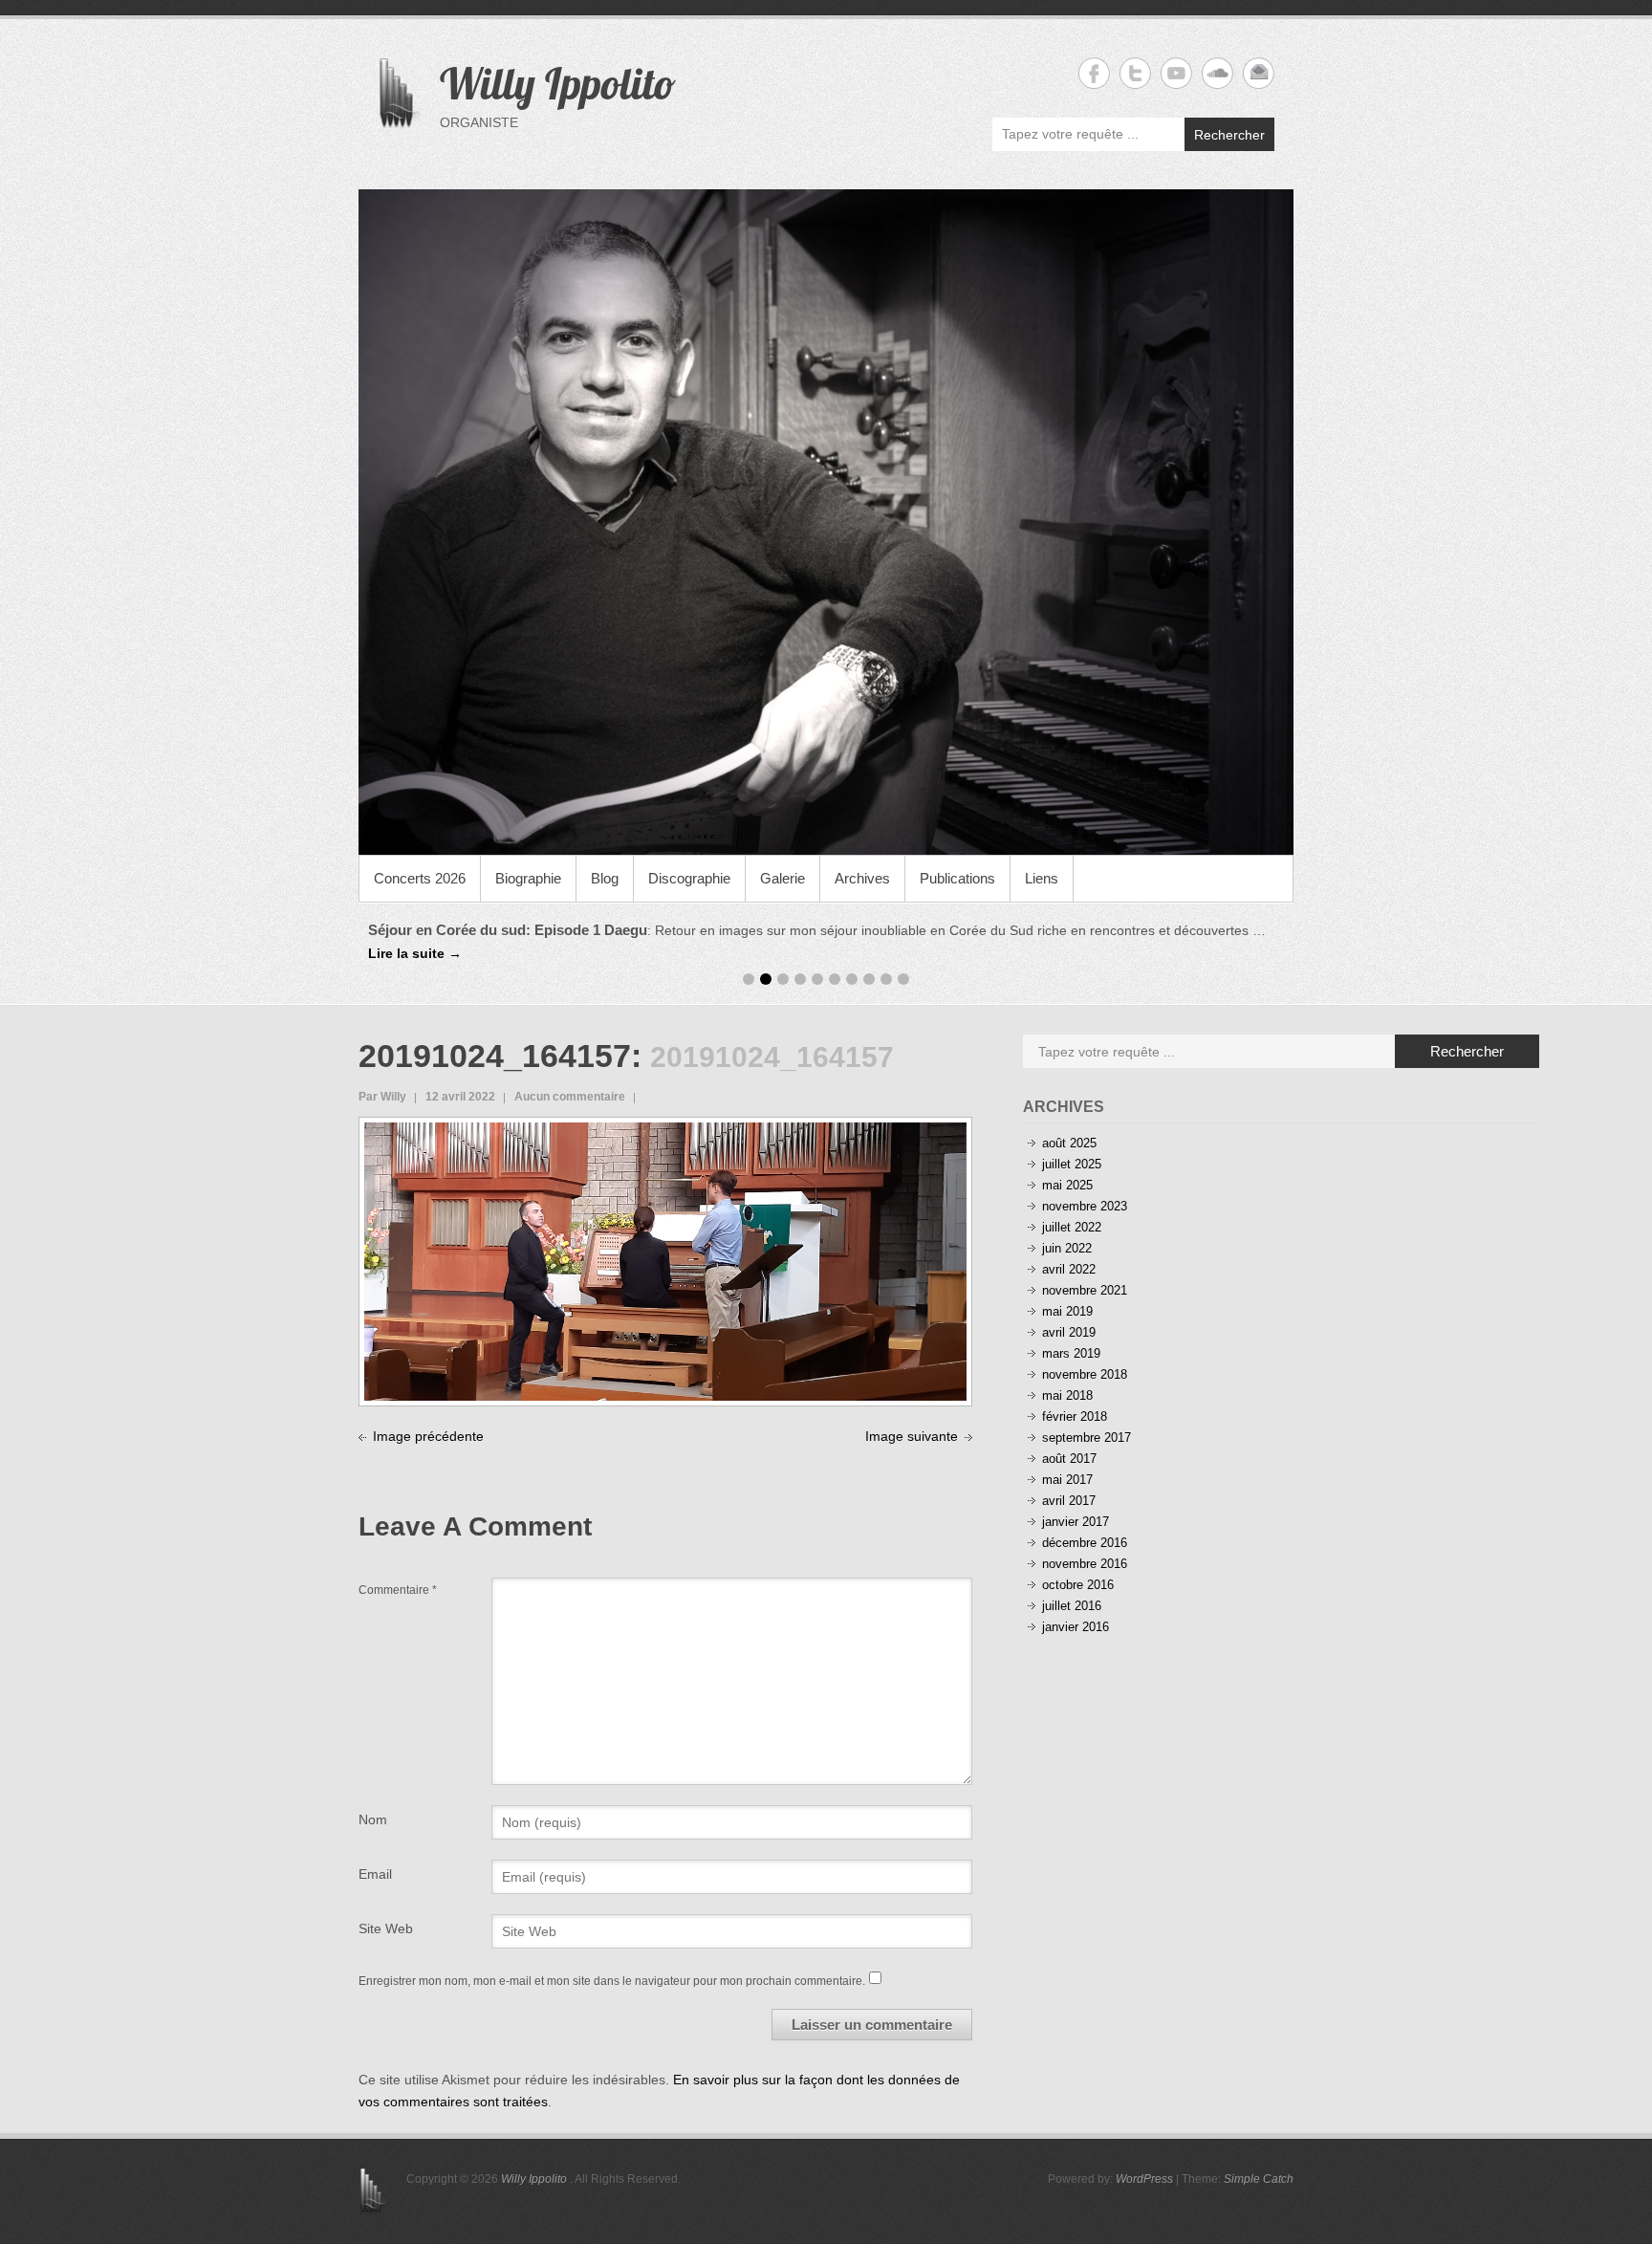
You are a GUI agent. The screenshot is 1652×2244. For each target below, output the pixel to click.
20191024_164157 (495, 1056)
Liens (1042, 878)
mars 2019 (1071, 1353)
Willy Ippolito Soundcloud (1217, 73)
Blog (605, 878)
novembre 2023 (1085, 1206)
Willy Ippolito (558, 83)
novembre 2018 (1085, 1374)
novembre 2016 (1085, 1564)
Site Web (386, 1928)
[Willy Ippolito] (826, 522)
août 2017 (1069, 1459)
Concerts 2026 (420, 878)
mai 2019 (1067, 1311)
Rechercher (1229, 135)
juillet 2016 (1072, 1606)
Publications (957, 878)
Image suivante (912, 1436)
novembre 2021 (1085, 1290)
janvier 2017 (1076, 1522)
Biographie (528, 878)
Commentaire (398, 1590)
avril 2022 (1069, 1269)
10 (903, 979)
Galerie (783, 878)
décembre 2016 (1085, 1543)
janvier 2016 (1076, 1627)
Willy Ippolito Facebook (1094, 73)
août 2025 (1069, 1143)
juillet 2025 (1072, 1164)
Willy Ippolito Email (1259, 73)
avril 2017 (1069, 1501)
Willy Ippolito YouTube (1176, 73)
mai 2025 (1067, 1185)
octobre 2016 (1078, 1585)
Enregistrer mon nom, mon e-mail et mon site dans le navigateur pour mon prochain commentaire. (612, 1981)
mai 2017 (1067, 1480)
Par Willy (382, 1097)
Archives (862, 878)
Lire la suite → (415, 953)
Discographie (689, 878)
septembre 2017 (1087, 1438)
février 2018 (1075, 1416)
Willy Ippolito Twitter (1135, 73)
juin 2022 (1067, 1248)
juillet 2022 (1072, 1227)
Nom (373, 1819)
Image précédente (428, 1436)
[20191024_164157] (665, 1133)
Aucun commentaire (570, 1097)
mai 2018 (1067, 1395)
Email (375, 1874)
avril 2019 (1069, 1332)
